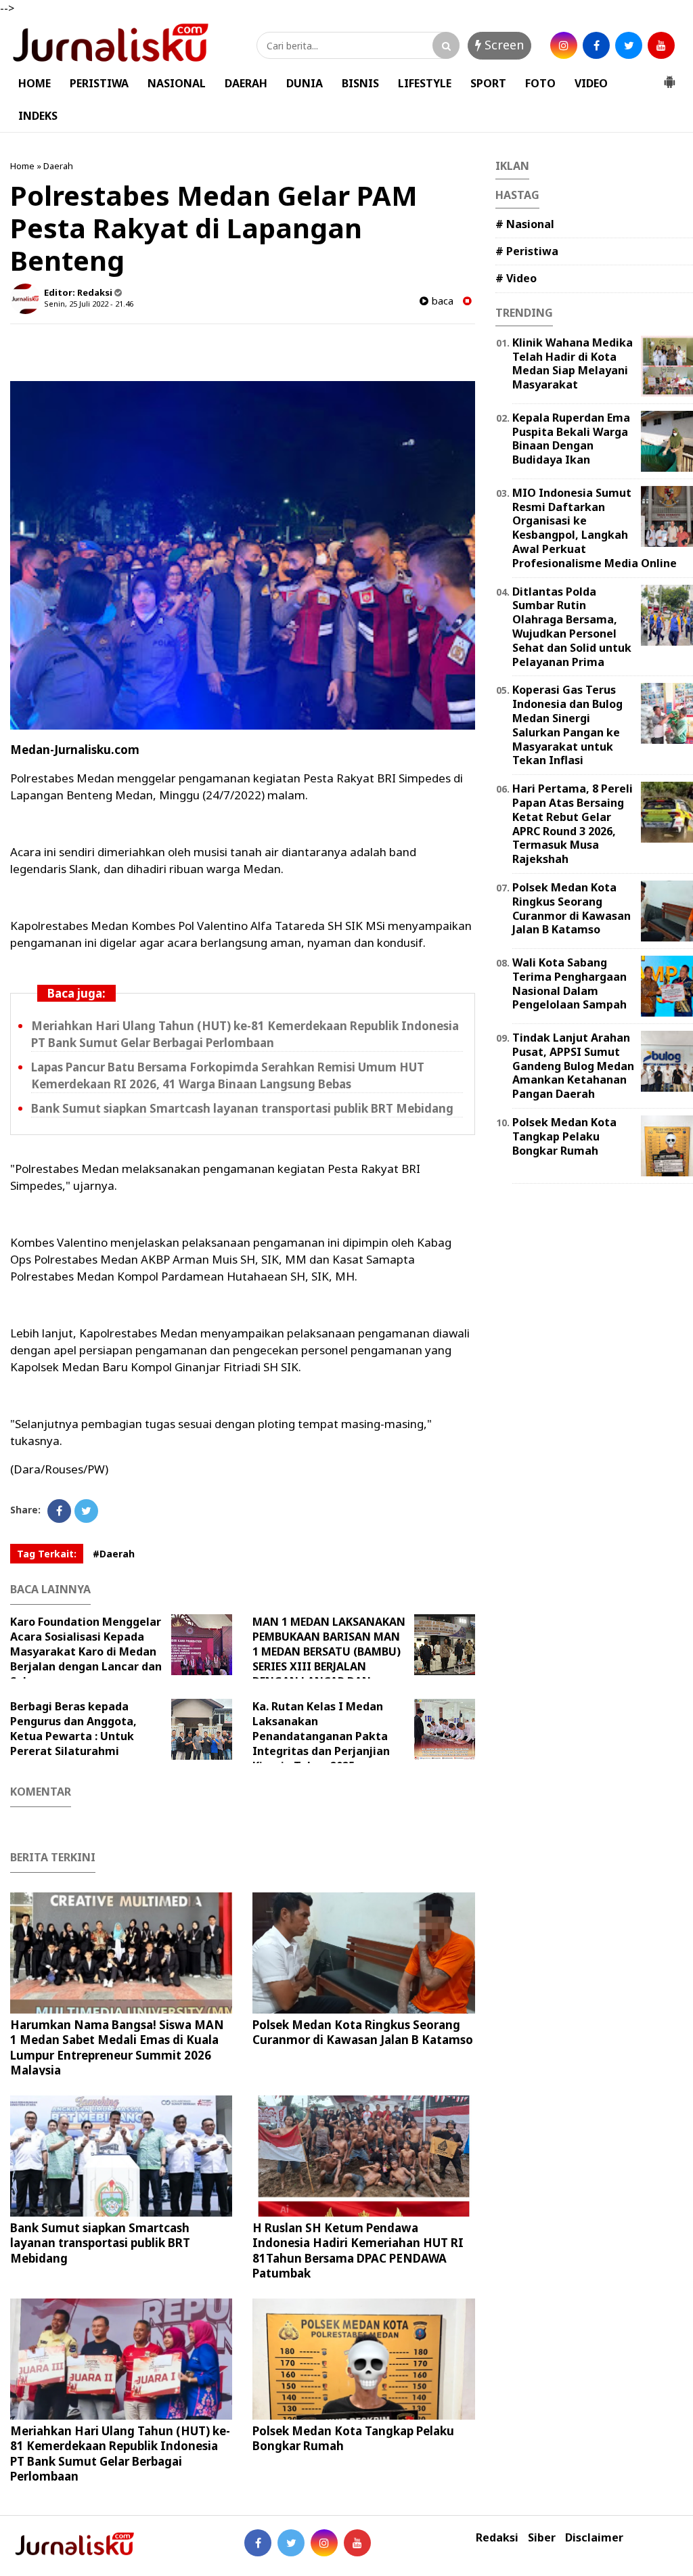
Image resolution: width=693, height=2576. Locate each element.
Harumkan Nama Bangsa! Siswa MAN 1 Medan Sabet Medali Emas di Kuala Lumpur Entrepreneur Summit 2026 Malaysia (117, 2047)
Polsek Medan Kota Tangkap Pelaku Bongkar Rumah (353, 2438)
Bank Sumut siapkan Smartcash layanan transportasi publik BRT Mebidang (242, 1108)
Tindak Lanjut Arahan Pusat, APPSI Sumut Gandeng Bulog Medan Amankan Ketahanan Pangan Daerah (573, 1066)
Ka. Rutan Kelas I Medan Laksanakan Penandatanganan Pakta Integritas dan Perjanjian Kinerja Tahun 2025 (321, 1736)
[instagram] (564, 45)
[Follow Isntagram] (324, 2543)
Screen (502, 45)
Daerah (58, 166)
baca (441, 301)
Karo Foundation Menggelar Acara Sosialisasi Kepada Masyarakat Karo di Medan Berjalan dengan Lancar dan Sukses (86, 1651)
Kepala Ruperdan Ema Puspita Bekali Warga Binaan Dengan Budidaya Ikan (571, 439)
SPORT (488, 83)
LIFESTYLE (425, 83)
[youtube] (661, 45)
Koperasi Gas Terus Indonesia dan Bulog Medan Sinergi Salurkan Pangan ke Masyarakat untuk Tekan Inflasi (567, 725)
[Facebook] (59, 1511)
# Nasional (525, 224)
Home (22, 166)
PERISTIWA (99, 83)
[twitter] (629, 45)
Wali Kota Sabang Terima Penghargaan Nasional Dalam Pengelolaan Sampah (569, 983)
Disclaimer (594, 2538)
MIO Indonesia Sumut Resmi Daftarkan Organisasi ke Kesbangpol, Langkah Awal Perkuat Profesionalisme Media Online (595, 528)
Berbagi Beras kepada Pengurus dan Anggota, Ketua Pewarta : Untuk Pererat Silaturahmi (73, 1729)
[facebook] (596, 45)
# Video (516, 278)
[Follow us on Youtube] (357, 2543)
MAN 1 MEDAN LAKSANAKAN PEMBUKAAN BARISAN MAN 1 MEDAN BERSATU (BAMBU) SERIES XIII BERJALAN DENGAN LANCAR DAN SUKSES (329, 1659)
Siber (542, 2538)
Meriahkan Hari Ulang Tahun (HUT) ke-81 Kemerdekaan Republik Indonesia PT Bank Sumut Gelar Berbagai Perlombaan (120, 2453)
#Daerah (114, 1554)
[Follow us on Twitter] (291, 2543)
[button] (669, 76)
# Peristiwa (527, 251)
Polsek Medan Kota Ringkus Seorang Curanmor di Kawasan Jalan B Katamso (363, 2032)
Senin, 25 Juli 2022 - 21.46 (89, 304)
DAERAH (246, 83)
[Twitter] (86, 1511)
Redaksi (497, 2538)
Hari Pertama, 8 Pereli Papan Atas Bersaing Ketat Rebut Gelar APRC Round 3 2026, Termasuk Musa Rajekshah (573, 824)
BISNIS (360, 83)
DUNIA (305, 83)
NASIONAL (177, 83)
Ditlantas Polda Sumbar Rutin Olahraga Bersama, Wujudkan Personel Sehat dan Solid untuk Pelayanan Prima (572, 627)
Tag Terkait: (47, 1554)
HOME (35, 83)
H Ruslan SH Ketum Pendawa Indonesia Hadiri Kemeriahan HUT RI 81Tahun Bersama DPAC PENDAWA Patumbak (358, 2250)
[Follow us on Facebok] (258, 2543)
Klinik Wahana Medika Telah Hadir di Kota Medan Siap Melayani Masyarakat (573, 363)
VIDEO (591, 83)
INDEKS (38, 116)
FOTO (540, 83)
